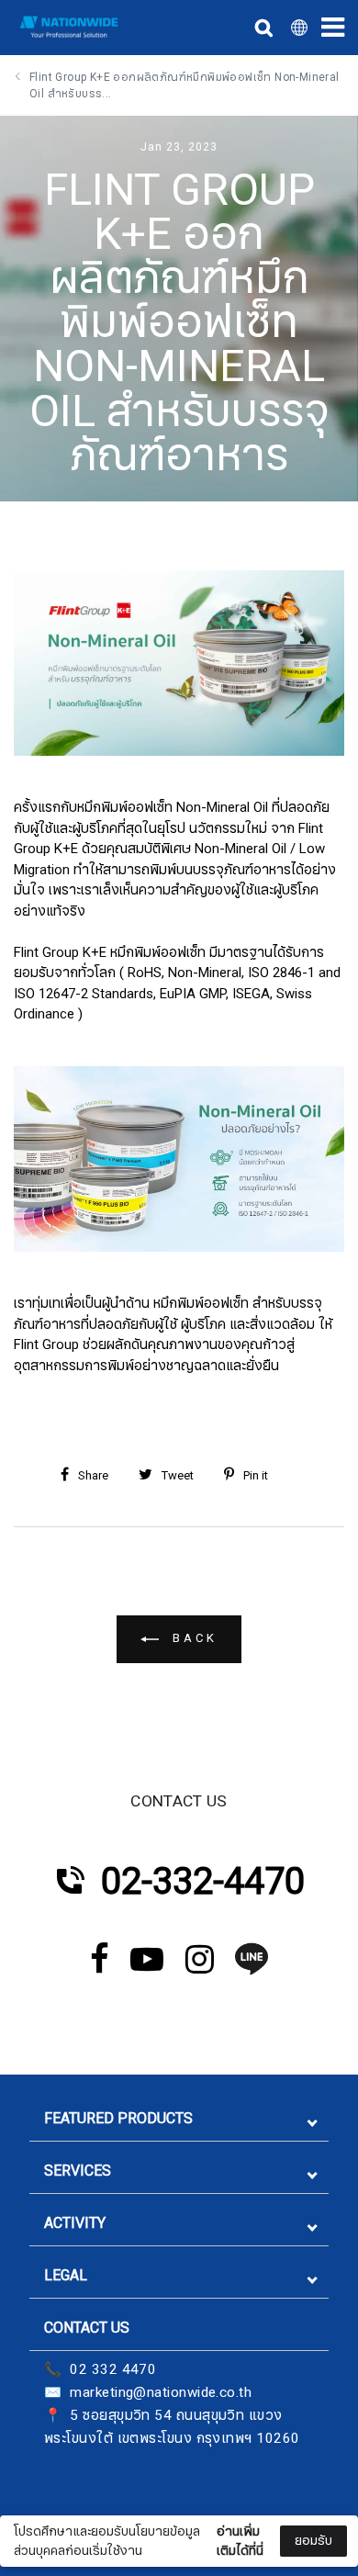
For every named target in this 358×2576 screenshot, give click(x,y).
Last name (63, 2505)
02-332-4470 (203, 1882)
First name (63, 2413)
